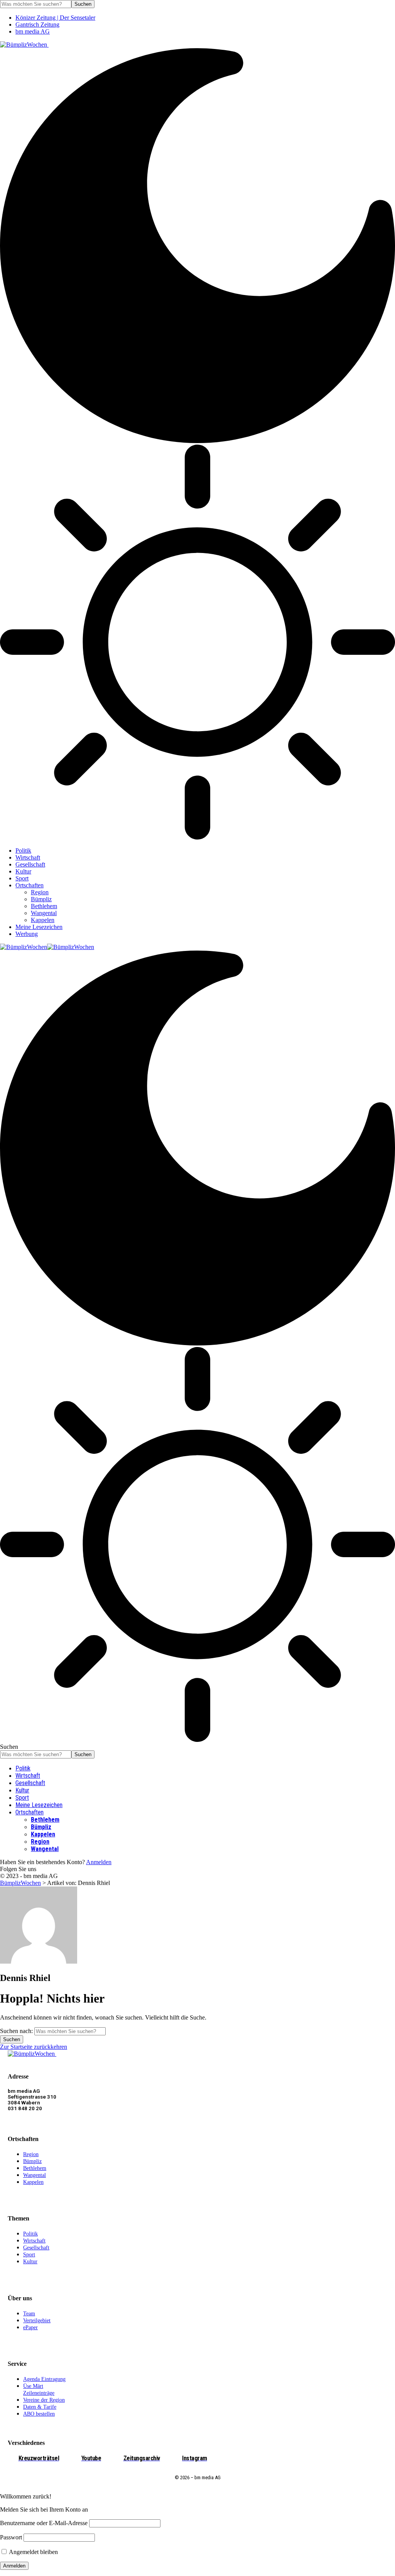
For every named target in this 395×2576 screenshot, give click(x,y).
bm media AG (33, 31)
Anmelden (99, 1862)
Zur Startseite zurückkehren (34, 2047)
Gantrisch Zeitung (37, 24)
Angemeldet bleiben (33, 2552)
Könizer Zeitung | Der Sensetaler (55, 18)
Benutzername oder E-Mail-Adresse (44, 2523)
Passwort (11, 2537)
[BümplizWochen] (47, 947)
